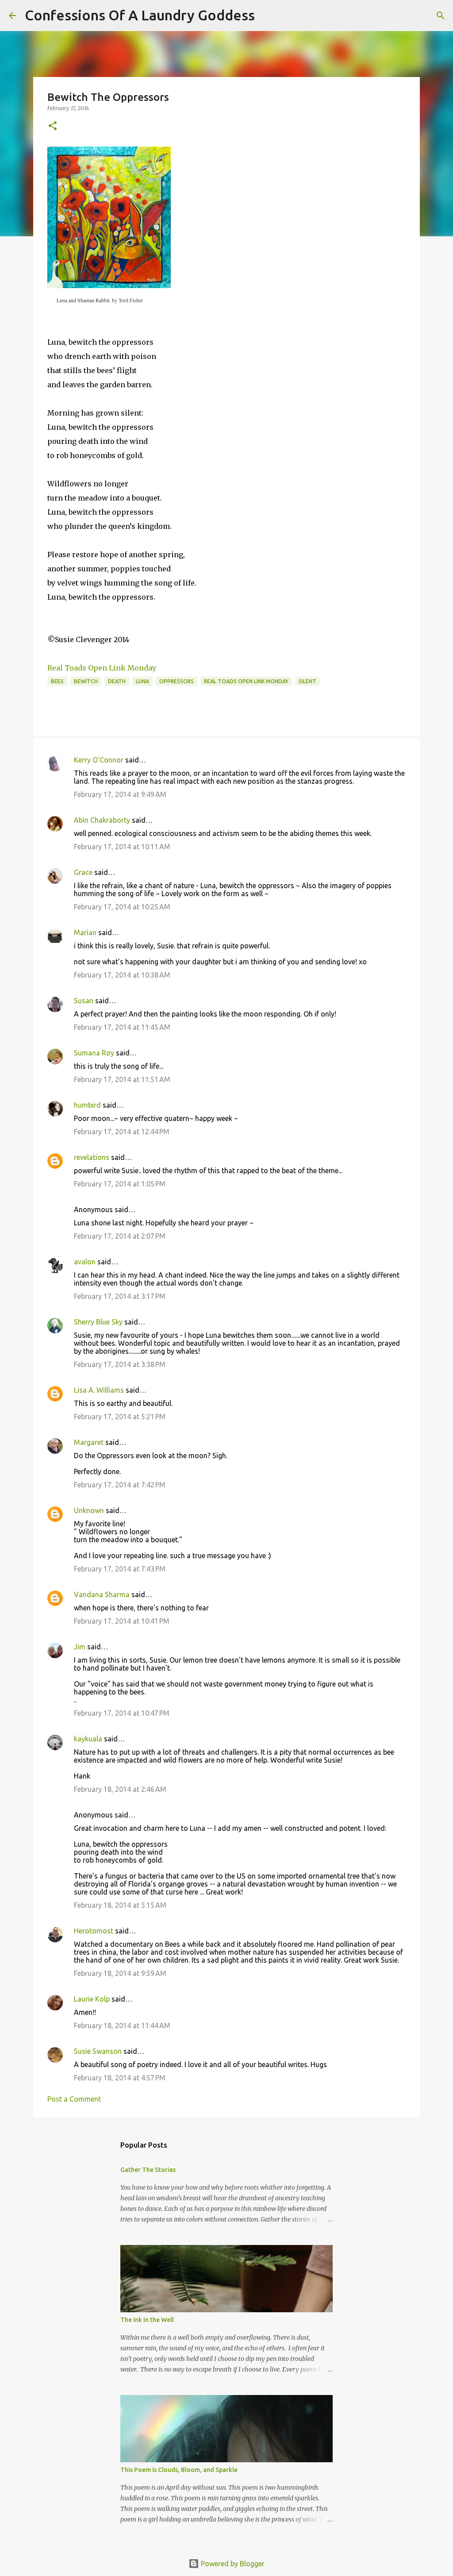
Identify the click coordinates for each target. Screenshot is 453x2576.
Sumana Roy (94, 1053)
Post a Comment (74, 2099)
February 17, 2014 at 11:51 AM (122, 1079)
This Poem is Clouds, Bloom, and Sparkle (179, 2470)
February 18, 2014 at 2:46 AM (120, 1789)
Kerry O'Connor (99, 760)
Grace (83, 872)
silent (307, 681)
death (117, 681)
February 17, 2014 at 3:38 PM (120, 1364)
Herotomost (94, 1931)
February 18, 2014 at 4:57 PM (120, 2078)
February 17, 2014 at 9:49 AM (120, 794)
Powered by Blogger (232, 2564)
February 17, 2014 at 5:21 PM (120, 1417)
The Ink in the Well (147, 2320)
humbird (87, 1105)
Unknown (89, 1510)
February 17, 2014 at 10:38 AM (122, 975)
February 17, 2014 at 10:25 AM (122, 907)
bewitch (86, 681)
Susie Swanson (98, 2051)
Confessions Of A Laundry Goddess (140, 15)
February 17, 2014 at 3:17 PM (120, 1296)
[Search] (267, 15)
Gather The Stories (148, 2170)
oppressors (177, 681)
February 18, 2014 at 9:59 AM (120, 1973)
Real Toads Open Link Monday (102, 668)
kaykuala (88, 1739)
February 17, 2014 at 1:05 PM (120, 1184)
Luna (142, 681)
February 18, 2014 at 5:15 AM (120, 1905)
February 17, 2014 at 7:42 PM (120, 1485)
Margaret (89, 1442)
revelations (92, 1157)
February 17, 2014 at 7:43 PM (120, 1569)
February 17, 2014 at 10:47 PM (122, 1713)
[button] (53, 126)
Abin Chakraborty (102, 820)
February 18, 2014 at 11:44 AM (122, 2025)
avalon (85, 1262)
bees (57, 681)
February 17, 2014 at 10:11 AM (122, 847)
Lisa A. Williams (99, 1390)
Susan (84, 1001)
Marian (85, 932)
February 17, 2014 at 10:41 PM (122, 1621)
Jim (80, 1647)
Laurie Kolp (92, 1999)
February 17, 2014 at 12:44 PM (122, 1132)
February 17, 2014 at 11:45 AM (122, 1027)
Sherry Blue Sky (98, 1322)
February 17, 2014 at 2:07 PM (120, 1236)
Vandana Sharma (102, 1594)
